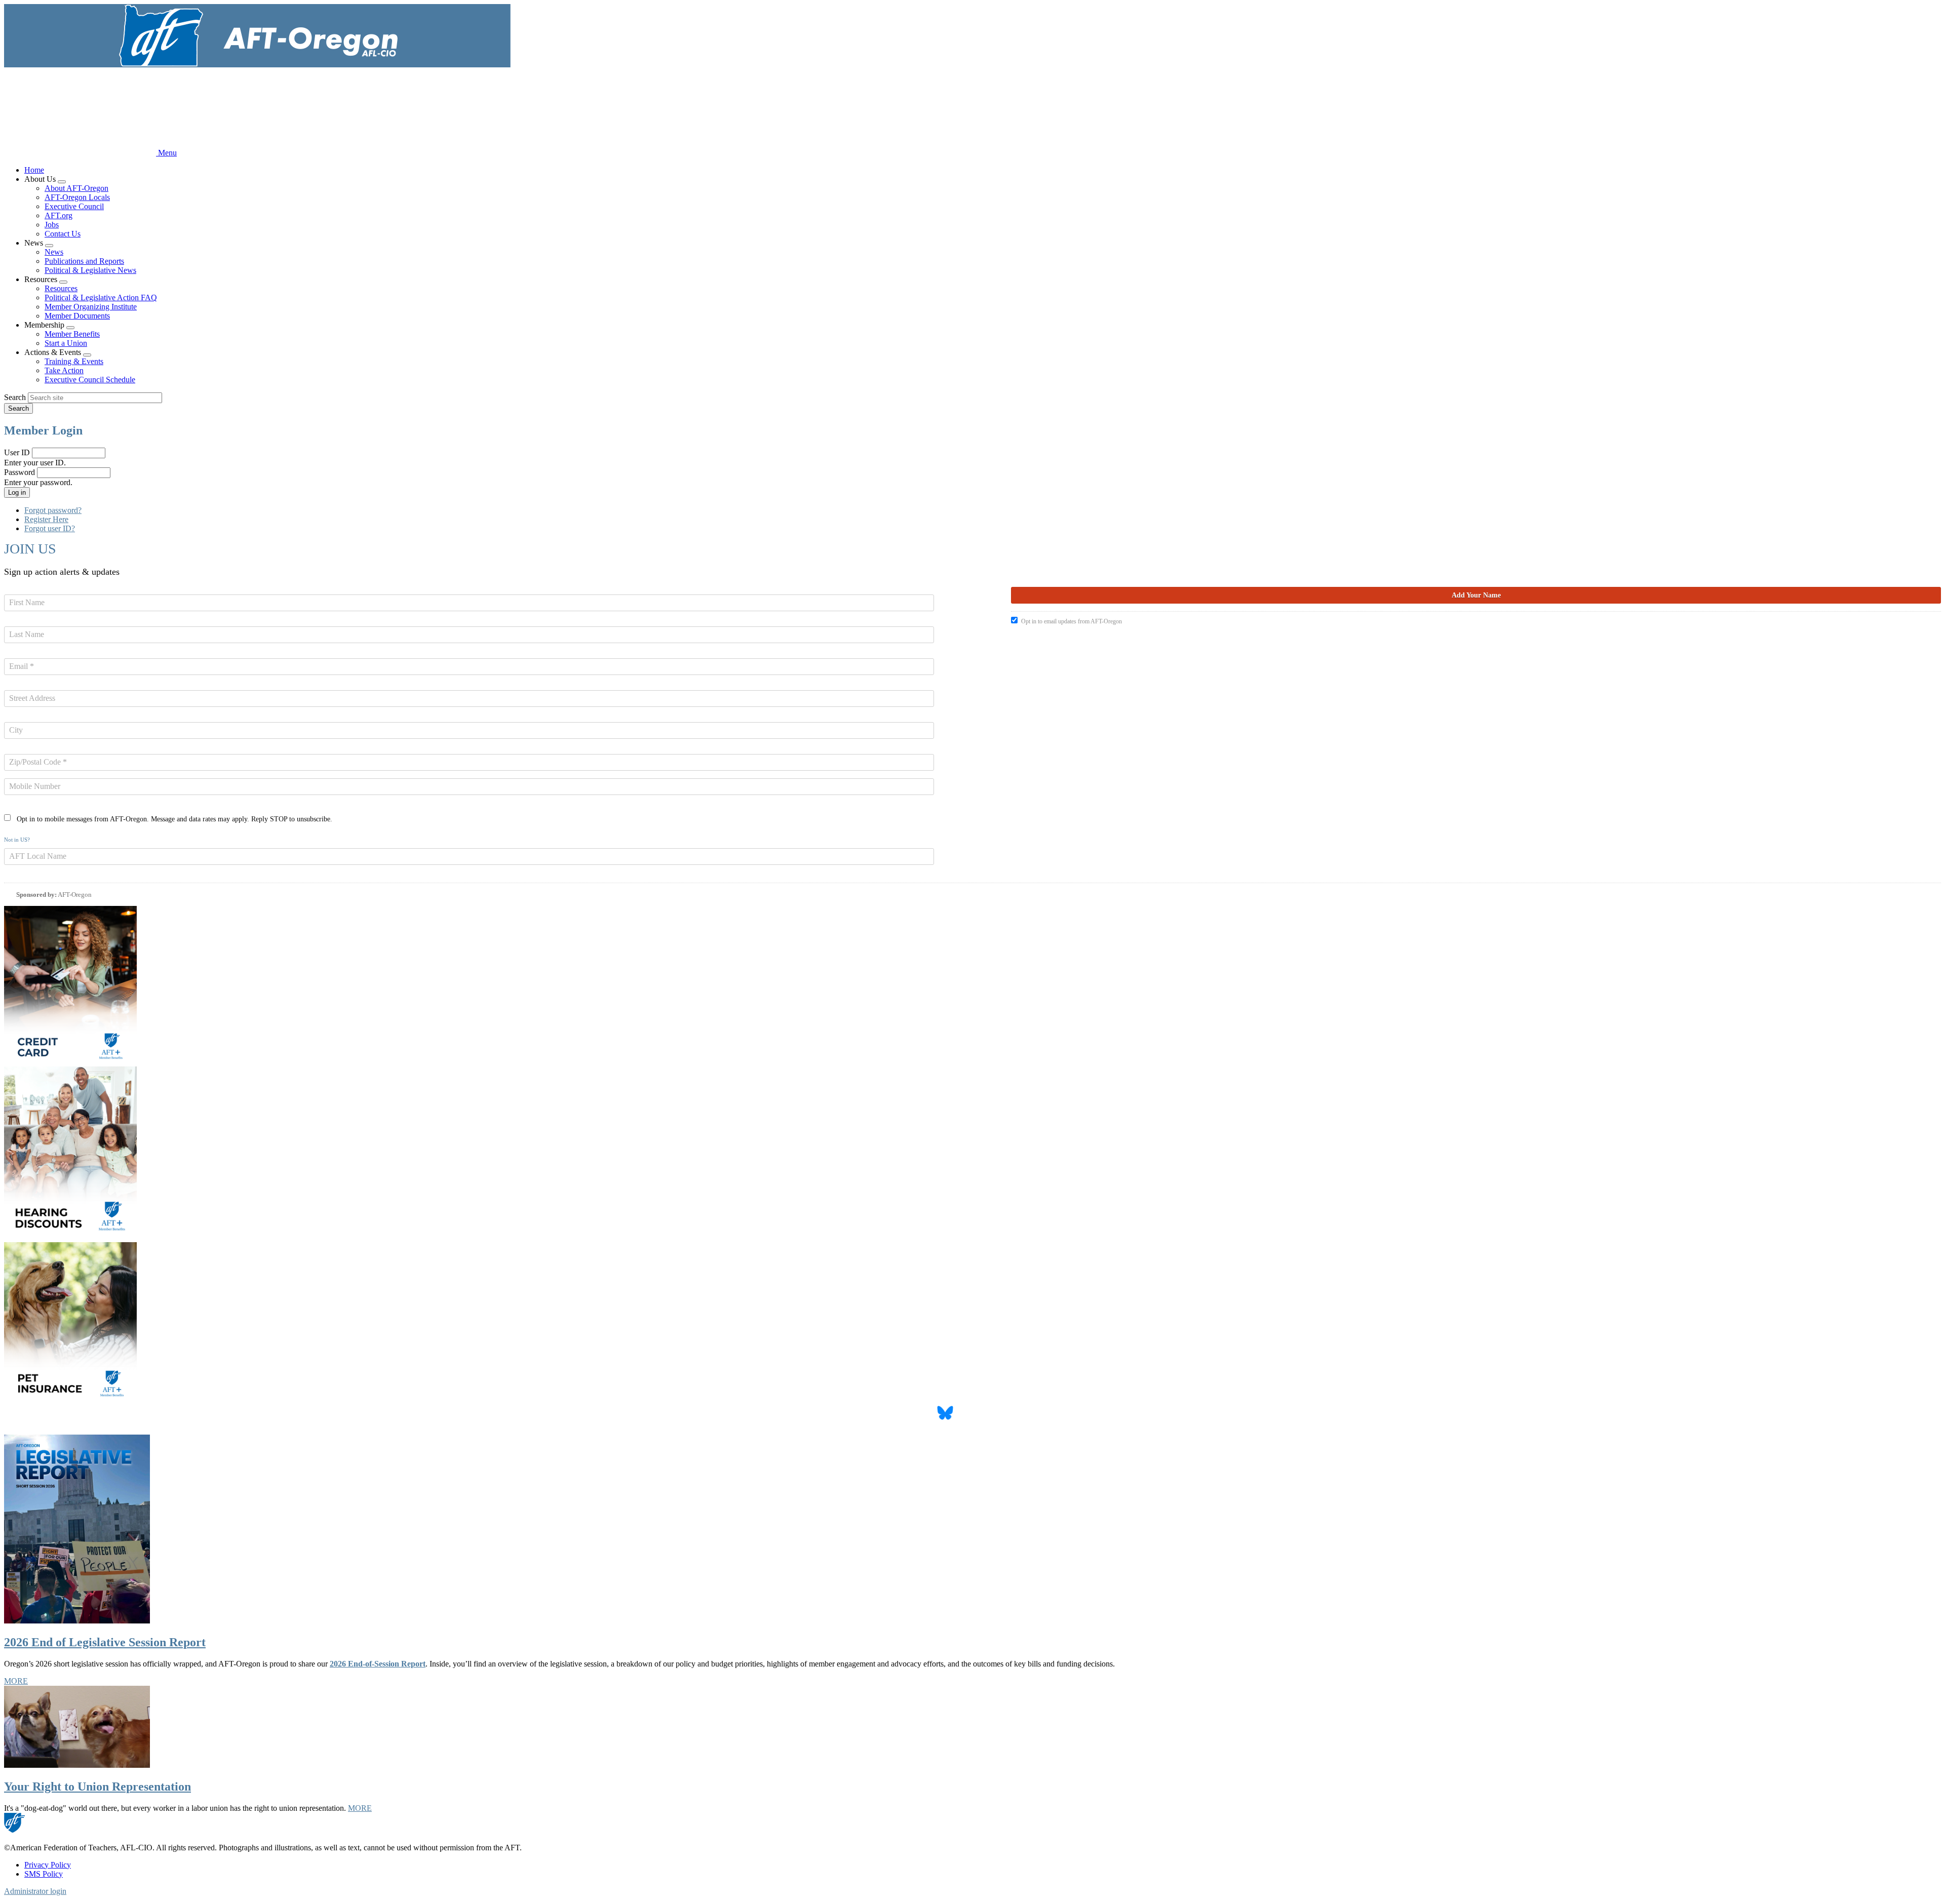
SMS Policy (44, 1874)
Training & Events (74, 361)
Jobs (52, 225)
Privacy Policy (48, 1865)
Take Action (64, 370)
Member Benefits (72, 334)
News (54, 252)
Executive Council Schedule (90, 380)
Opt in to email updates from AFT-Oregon (1072, 621)
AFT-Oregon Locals (77, 197)
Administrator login (35, 1891)
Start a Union (66, 343)
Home (34, 170)
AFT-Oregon (75, 895)
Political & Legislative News (90, 270)
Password (20, 472)
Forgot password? (53, 510)
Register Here (46, 519)
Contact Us (63, 234)
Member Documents (77, 316)
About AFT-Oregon (76, 188)
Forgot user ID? (50, 528)
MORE (16, 1681)
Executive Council (74, 206)
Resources (61, 288)
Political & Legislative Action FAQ (101, 297)
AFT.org (59, 215)
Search (15, 397)
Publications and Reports (84, 261)
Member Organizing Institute (91, 307)
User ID (17, 452)
